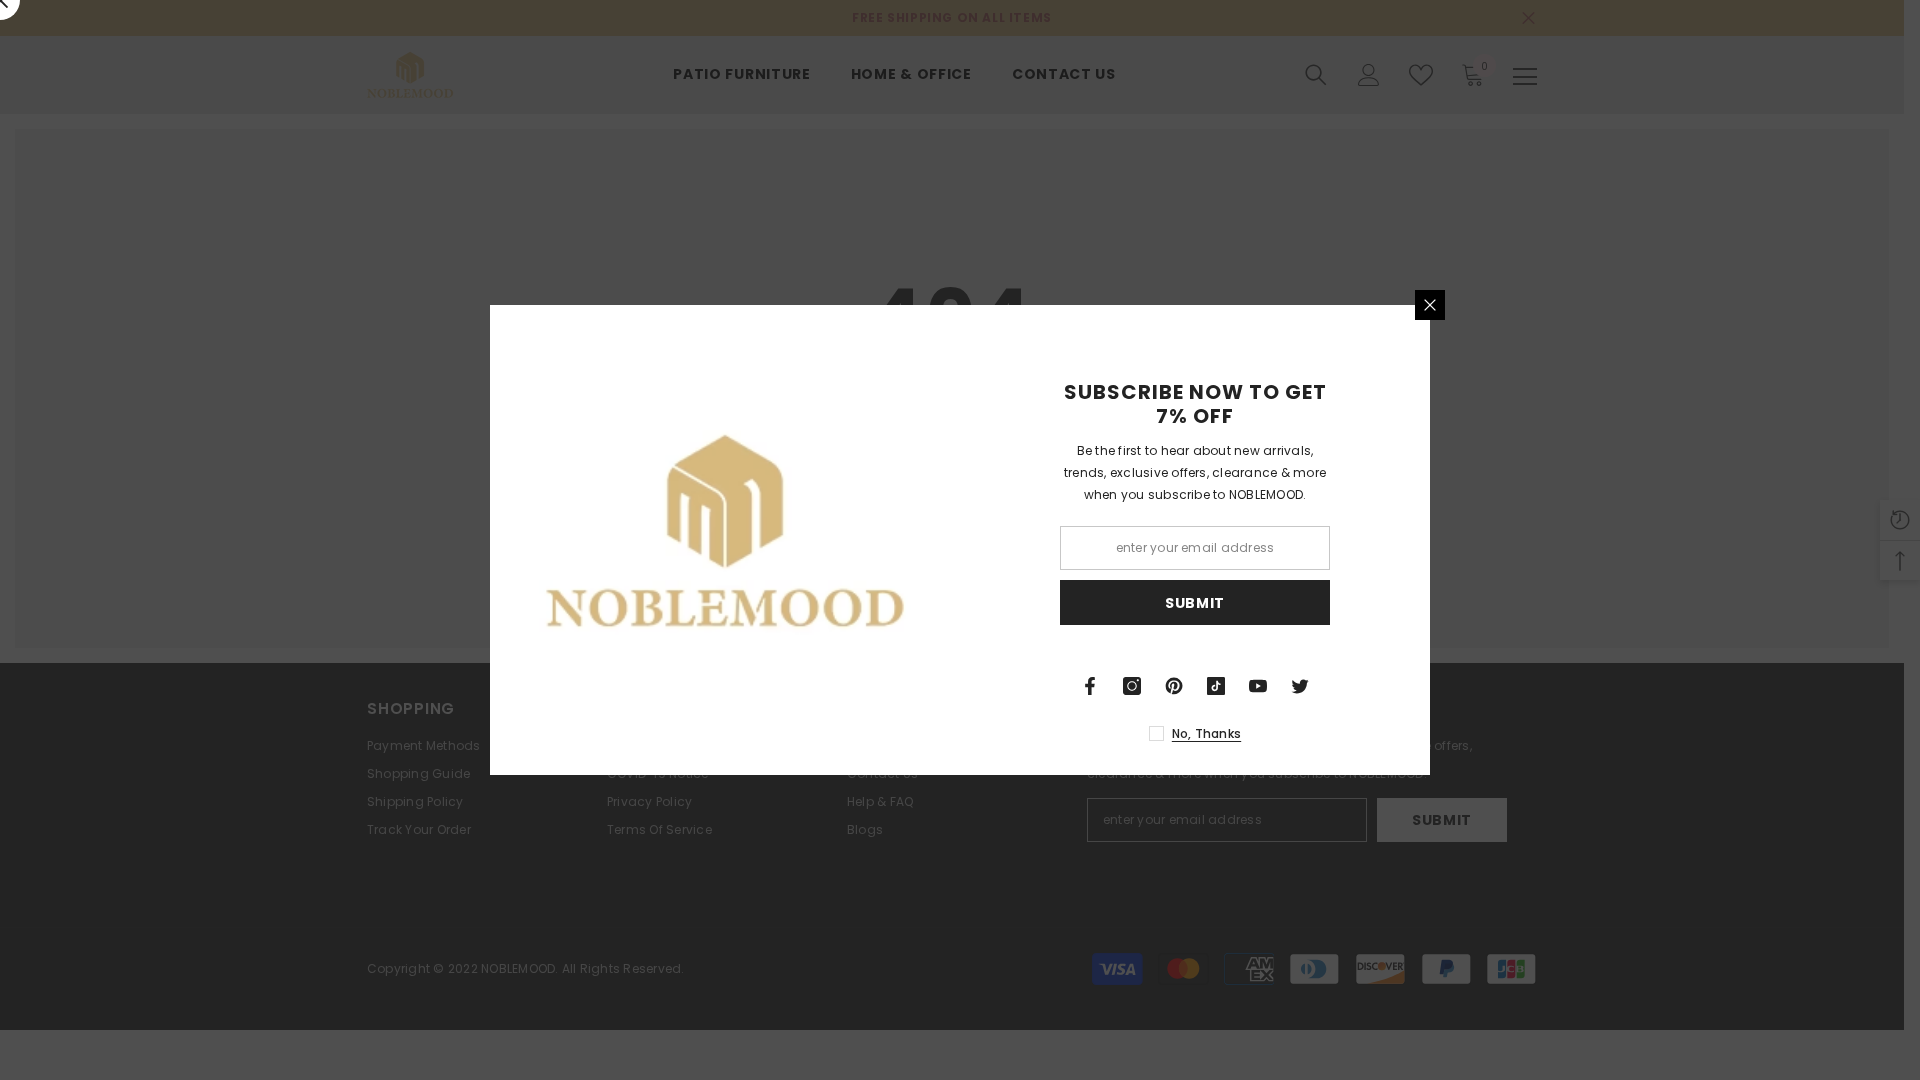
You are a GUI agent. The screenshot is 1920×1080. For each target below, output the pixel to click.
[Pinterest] (1174, 686)
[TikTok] (1216, 686)
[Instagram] (1132, 686)
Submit (1195, 603)
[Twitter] (1300, 686)
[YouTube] (1258, 686)
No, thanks (1206, 733)
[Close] (1430, 305)
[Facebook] (1090, 686)
